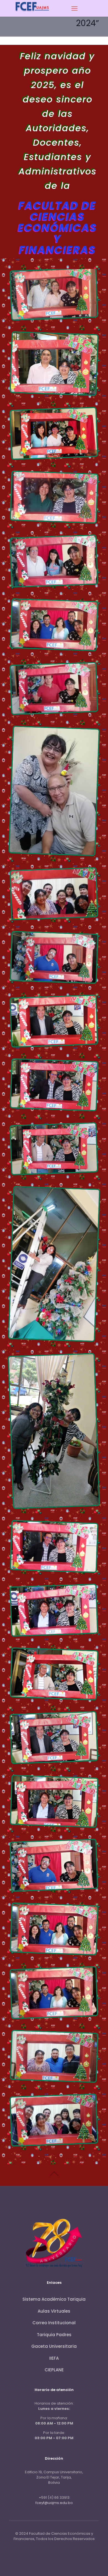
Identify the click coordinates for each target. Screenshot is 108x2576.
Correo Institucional (54, 2323)
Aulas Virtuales (54, 2311)
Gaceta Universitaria (54, 2346)
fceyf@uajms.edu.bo (54, 2503)
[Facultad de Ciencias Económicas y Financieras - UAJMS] (33, 13)
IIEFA (54, 2358)
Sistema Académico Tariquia (54, 2299)
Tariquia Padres (54, 2335)
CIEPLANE (54, 2370)
